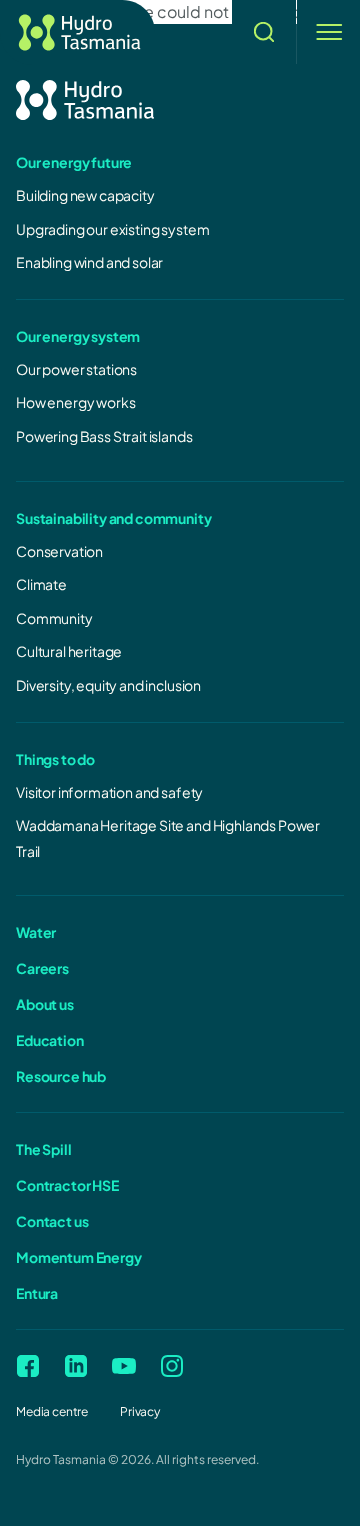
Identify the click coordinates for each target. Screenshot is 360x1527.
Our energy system (78, 336)
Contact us (52, 1221)
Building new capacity (85, 195)
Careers (42, 968)
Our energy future (74, 162)
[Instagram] (172, 1366)
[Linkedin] (76, 1366)
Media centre (52, 1411)
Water (36, 932)
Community (54, 618)
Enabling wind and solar (89, 262)
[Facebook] (28, 1366)
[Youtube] (124, 1366)
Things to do (55, 759)
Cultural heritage (69, 651)
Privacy (140, 1411)
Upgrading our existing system (112, 229)
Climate (41, 584)
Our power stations (76, 369)
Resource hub (61, 1076)
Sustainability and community (114, 518)
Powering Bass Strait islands (104, 436)
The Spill (44, 1149)
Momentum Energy (79, 1257)
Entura (37, 1293)
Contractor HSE (67, 1185)
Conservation (59, 551)
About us (45, 1004)
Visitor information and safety (109, 792)
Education (50, 1040)
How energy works (75, 402)
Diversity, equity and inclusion (108, 685)
